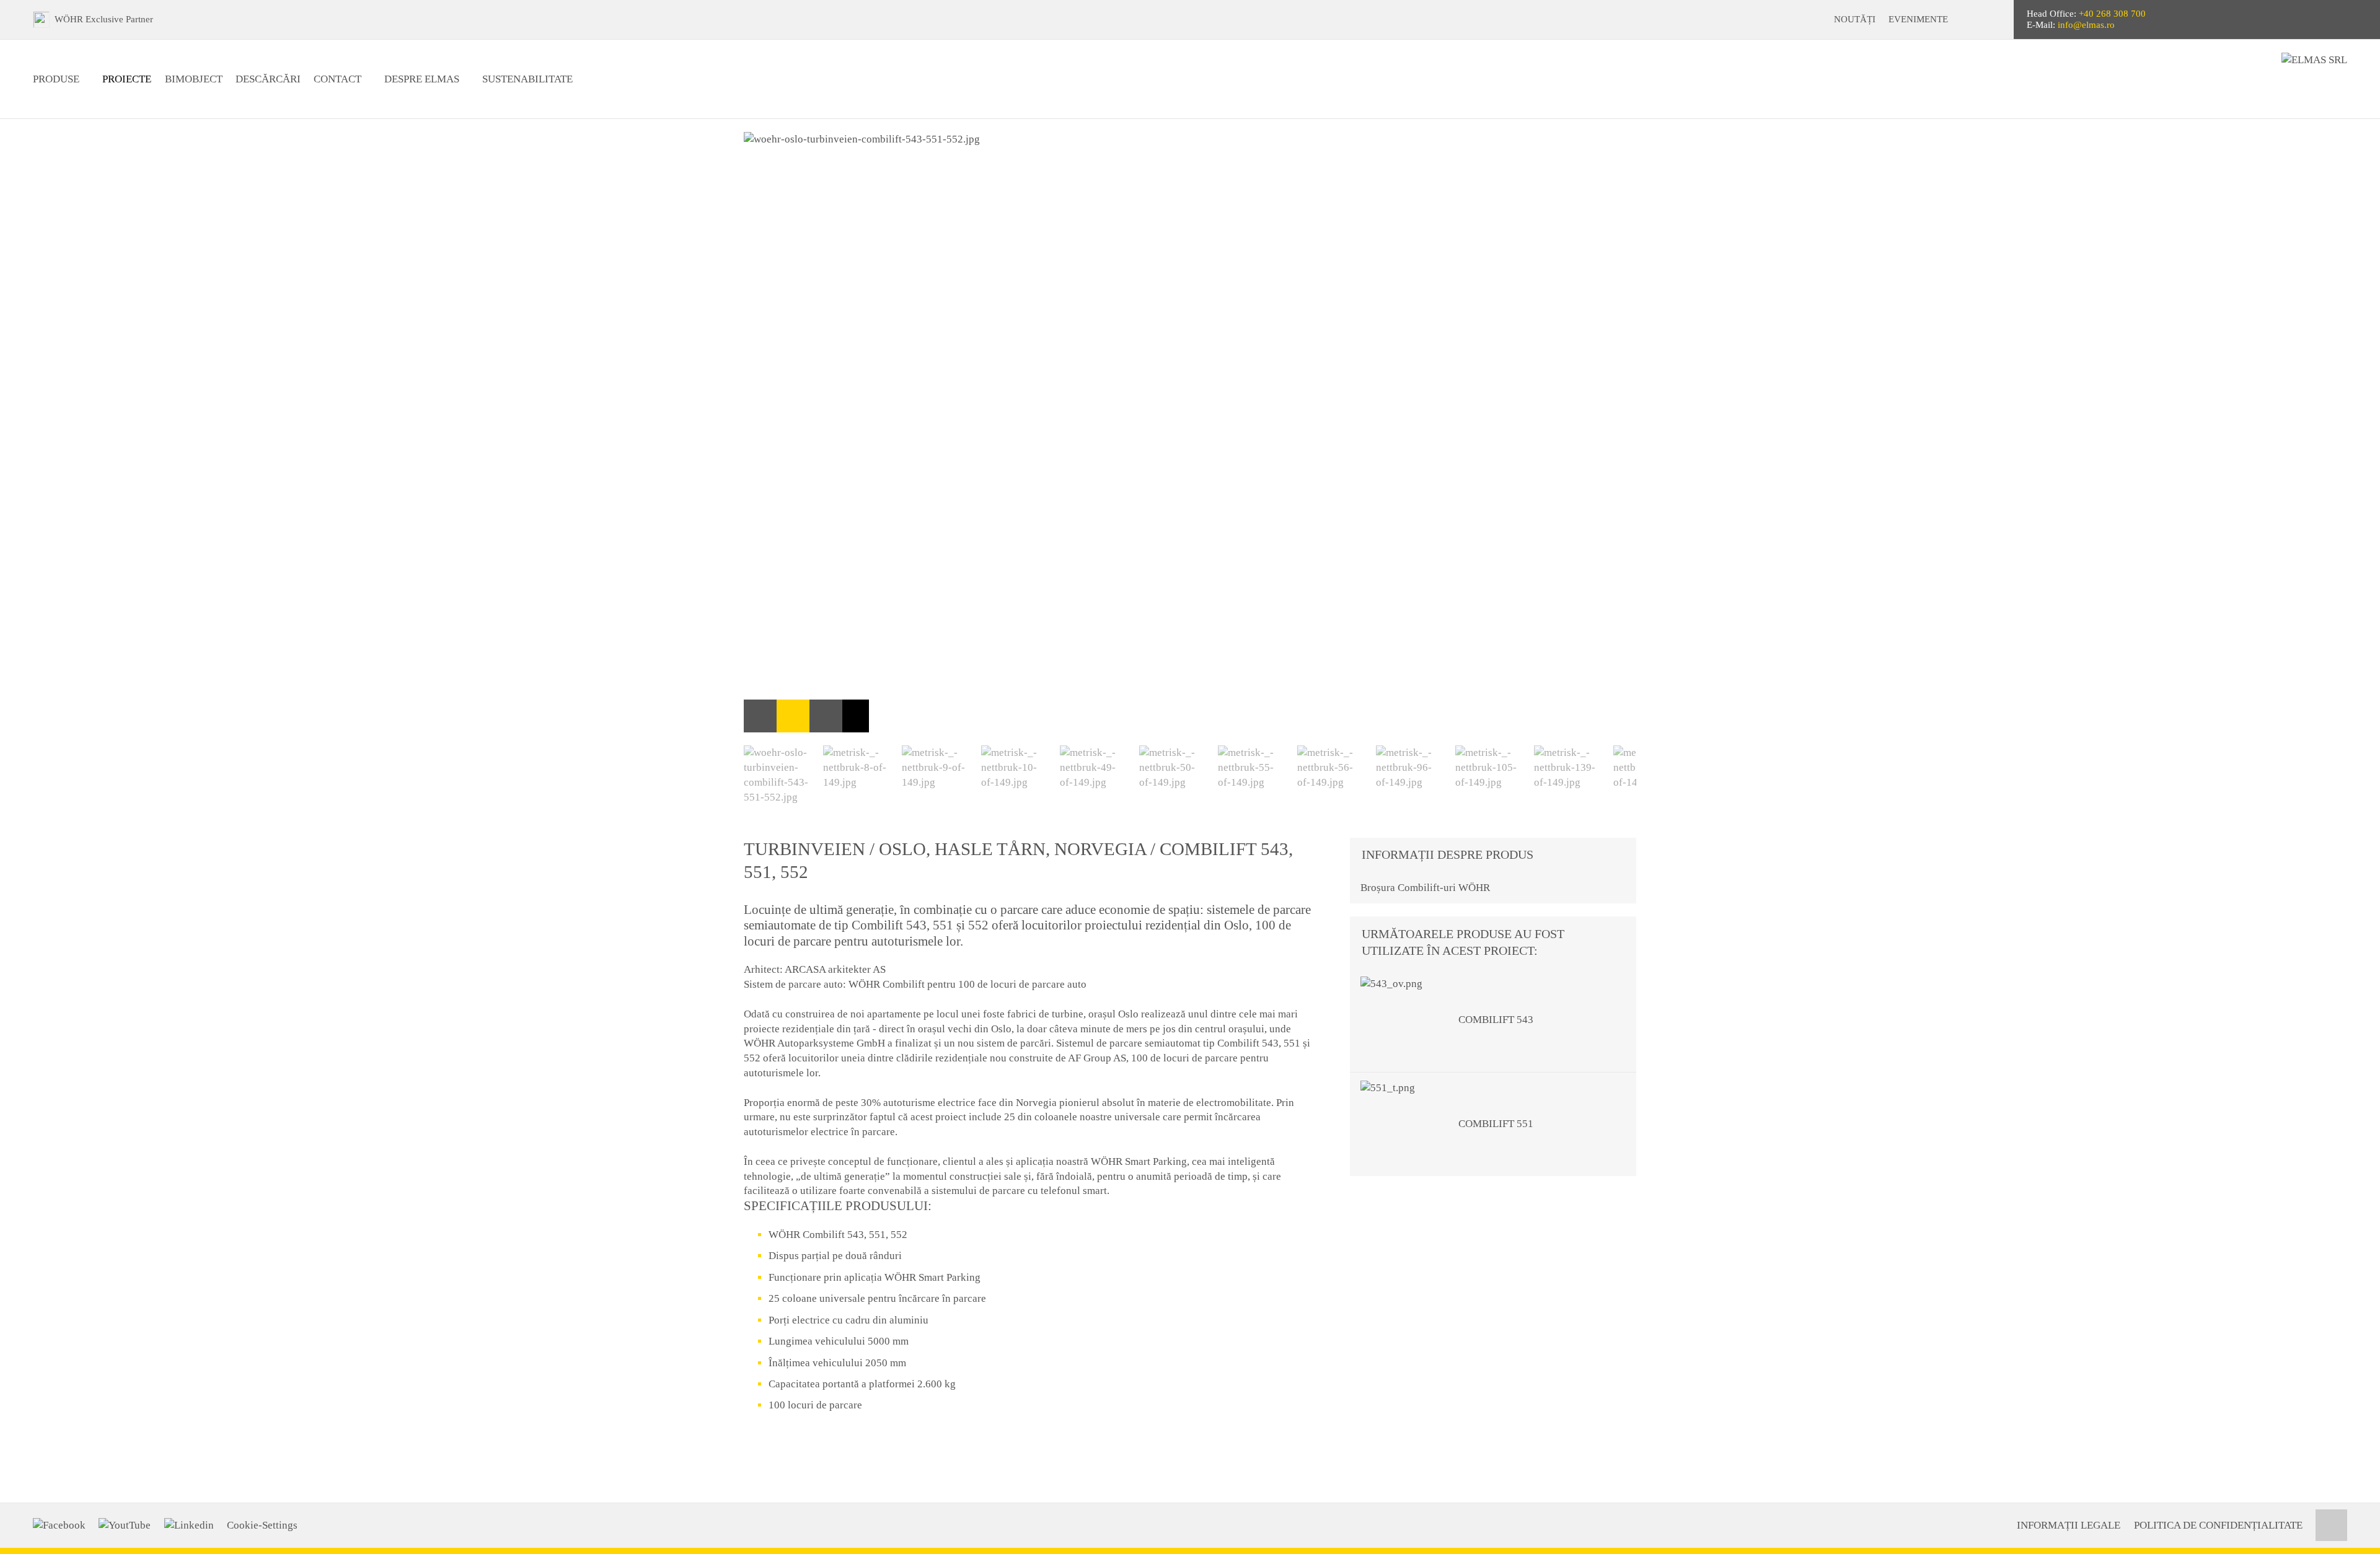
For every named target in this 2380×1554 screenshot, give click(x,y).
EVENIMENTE (1918, 19)
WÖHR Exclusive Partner (104, 19)
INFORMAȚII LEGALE (2069, 1525)
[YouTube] (125, 1525)
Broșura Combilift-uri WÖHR (1425, 888)
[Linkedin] (189, 1525)
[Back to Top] (2331, 1525)
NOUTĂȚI (1855, 19)
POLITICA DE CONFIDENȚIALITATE (2218, 1525)
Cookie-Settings (262, 1525)
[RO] (1994, 20)
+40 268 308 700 (2112, 14)
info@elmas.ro (2086, 25)
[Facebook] (59, 1525)
